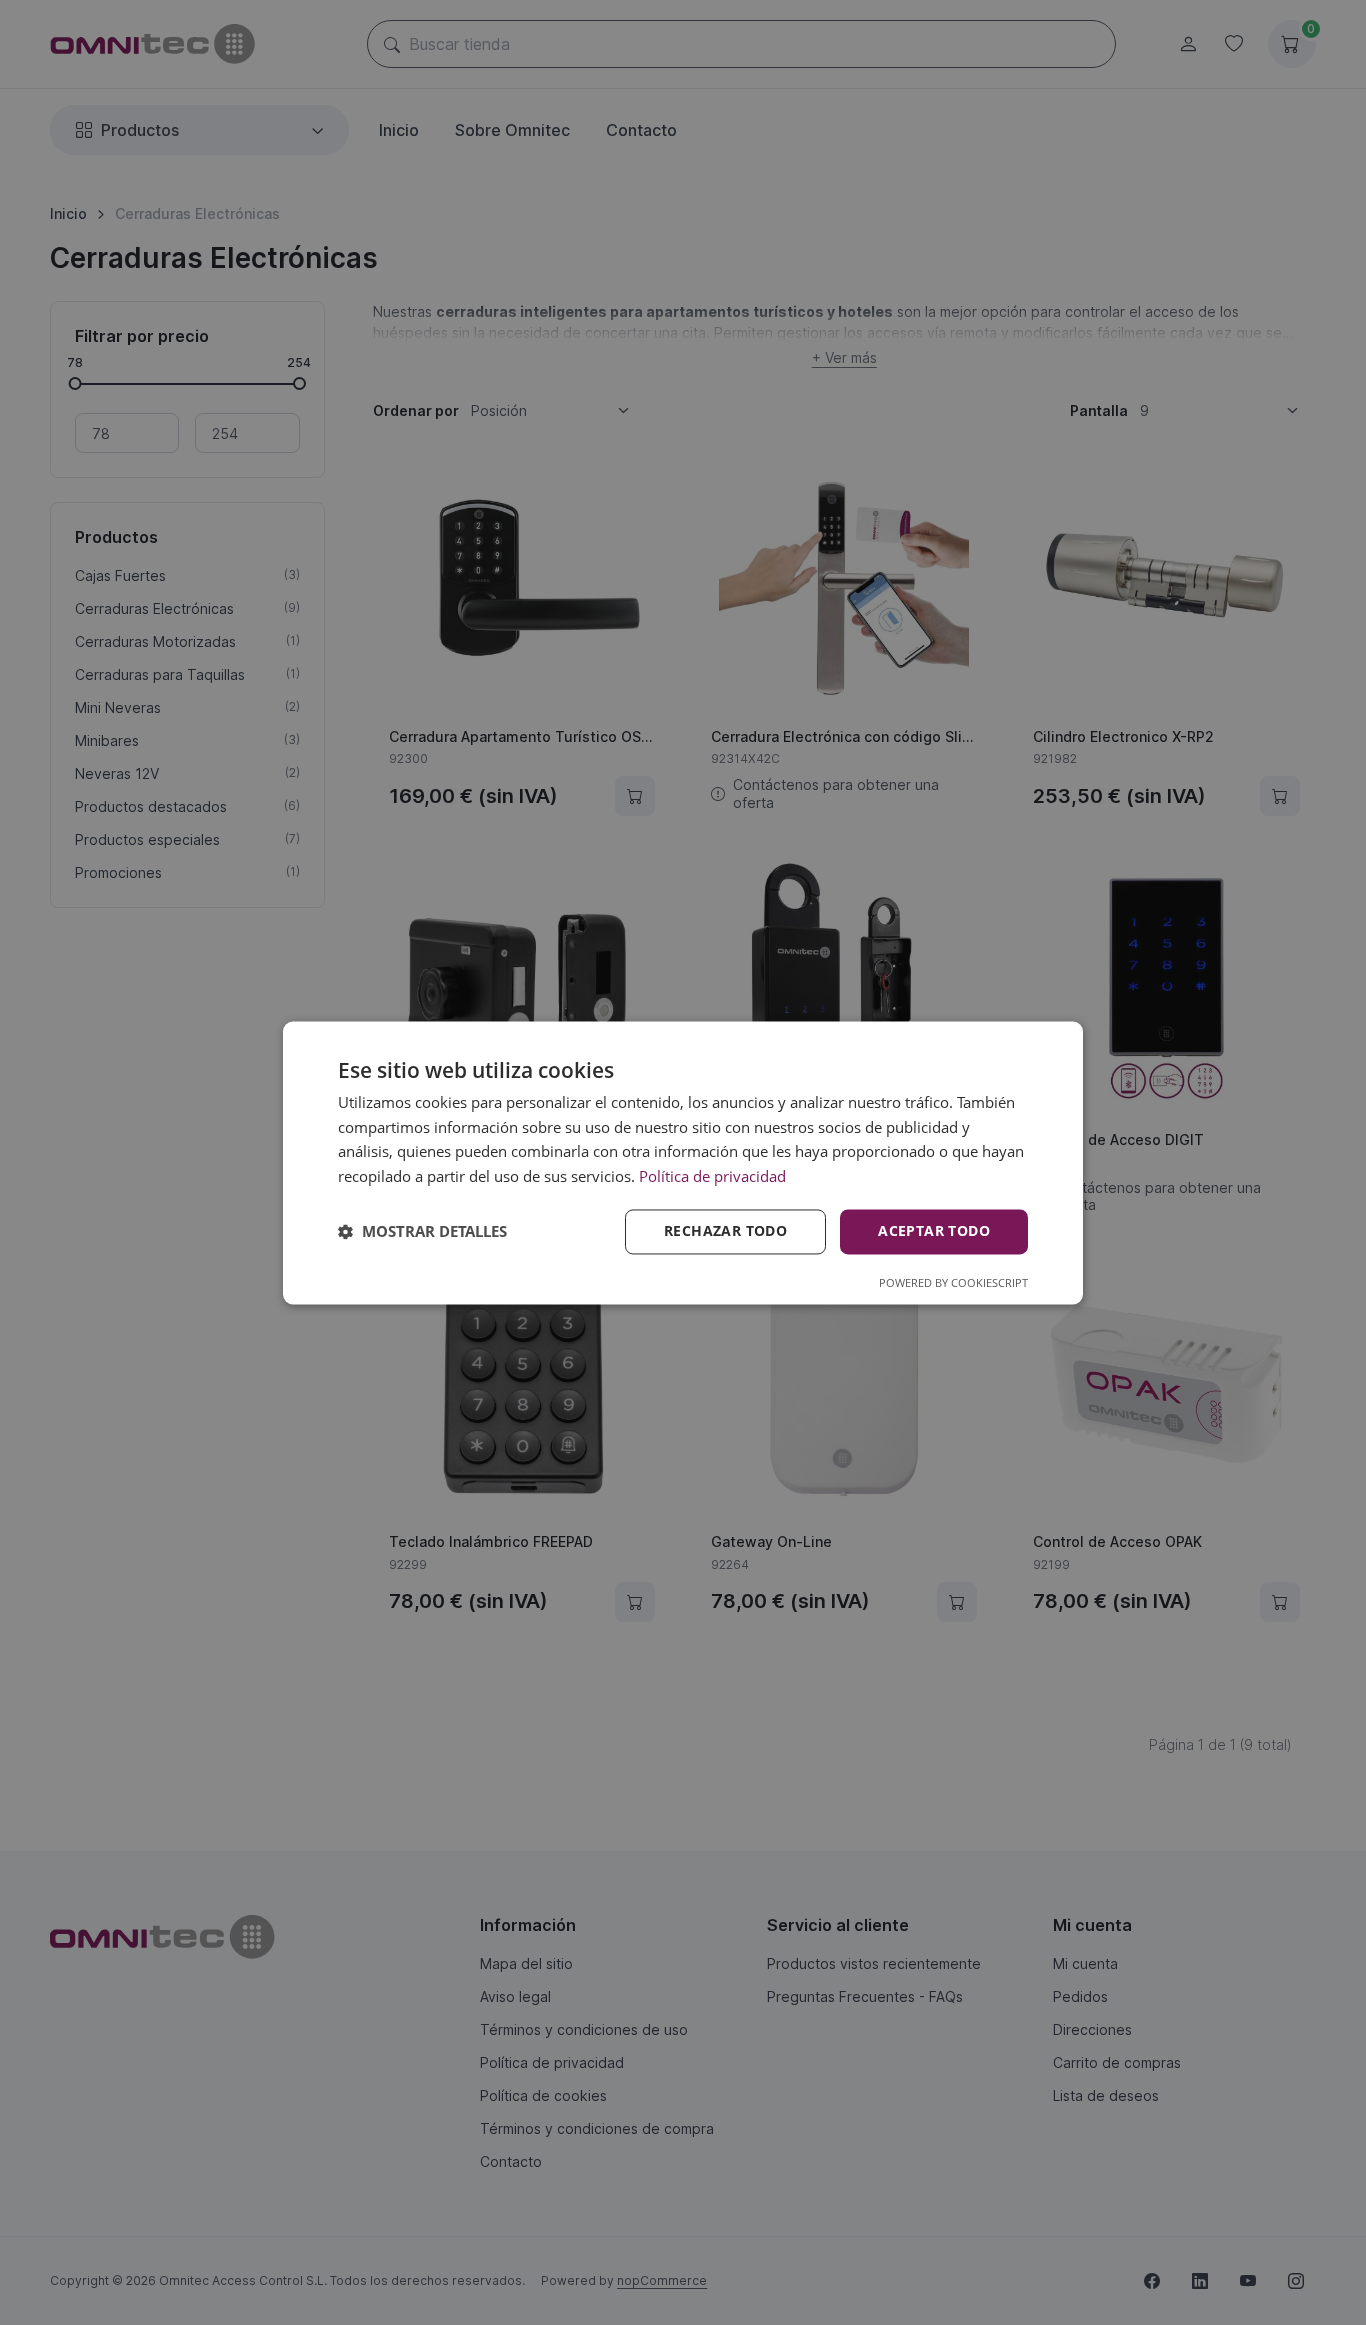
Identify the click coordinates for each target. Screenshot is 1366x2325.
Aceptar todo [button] (934, 1230)
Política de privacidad (712, 1177)
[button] (422, 1232)
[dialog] (683, 1162)
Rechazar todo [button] (725, 1230)
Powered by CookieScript (953, 1282)
